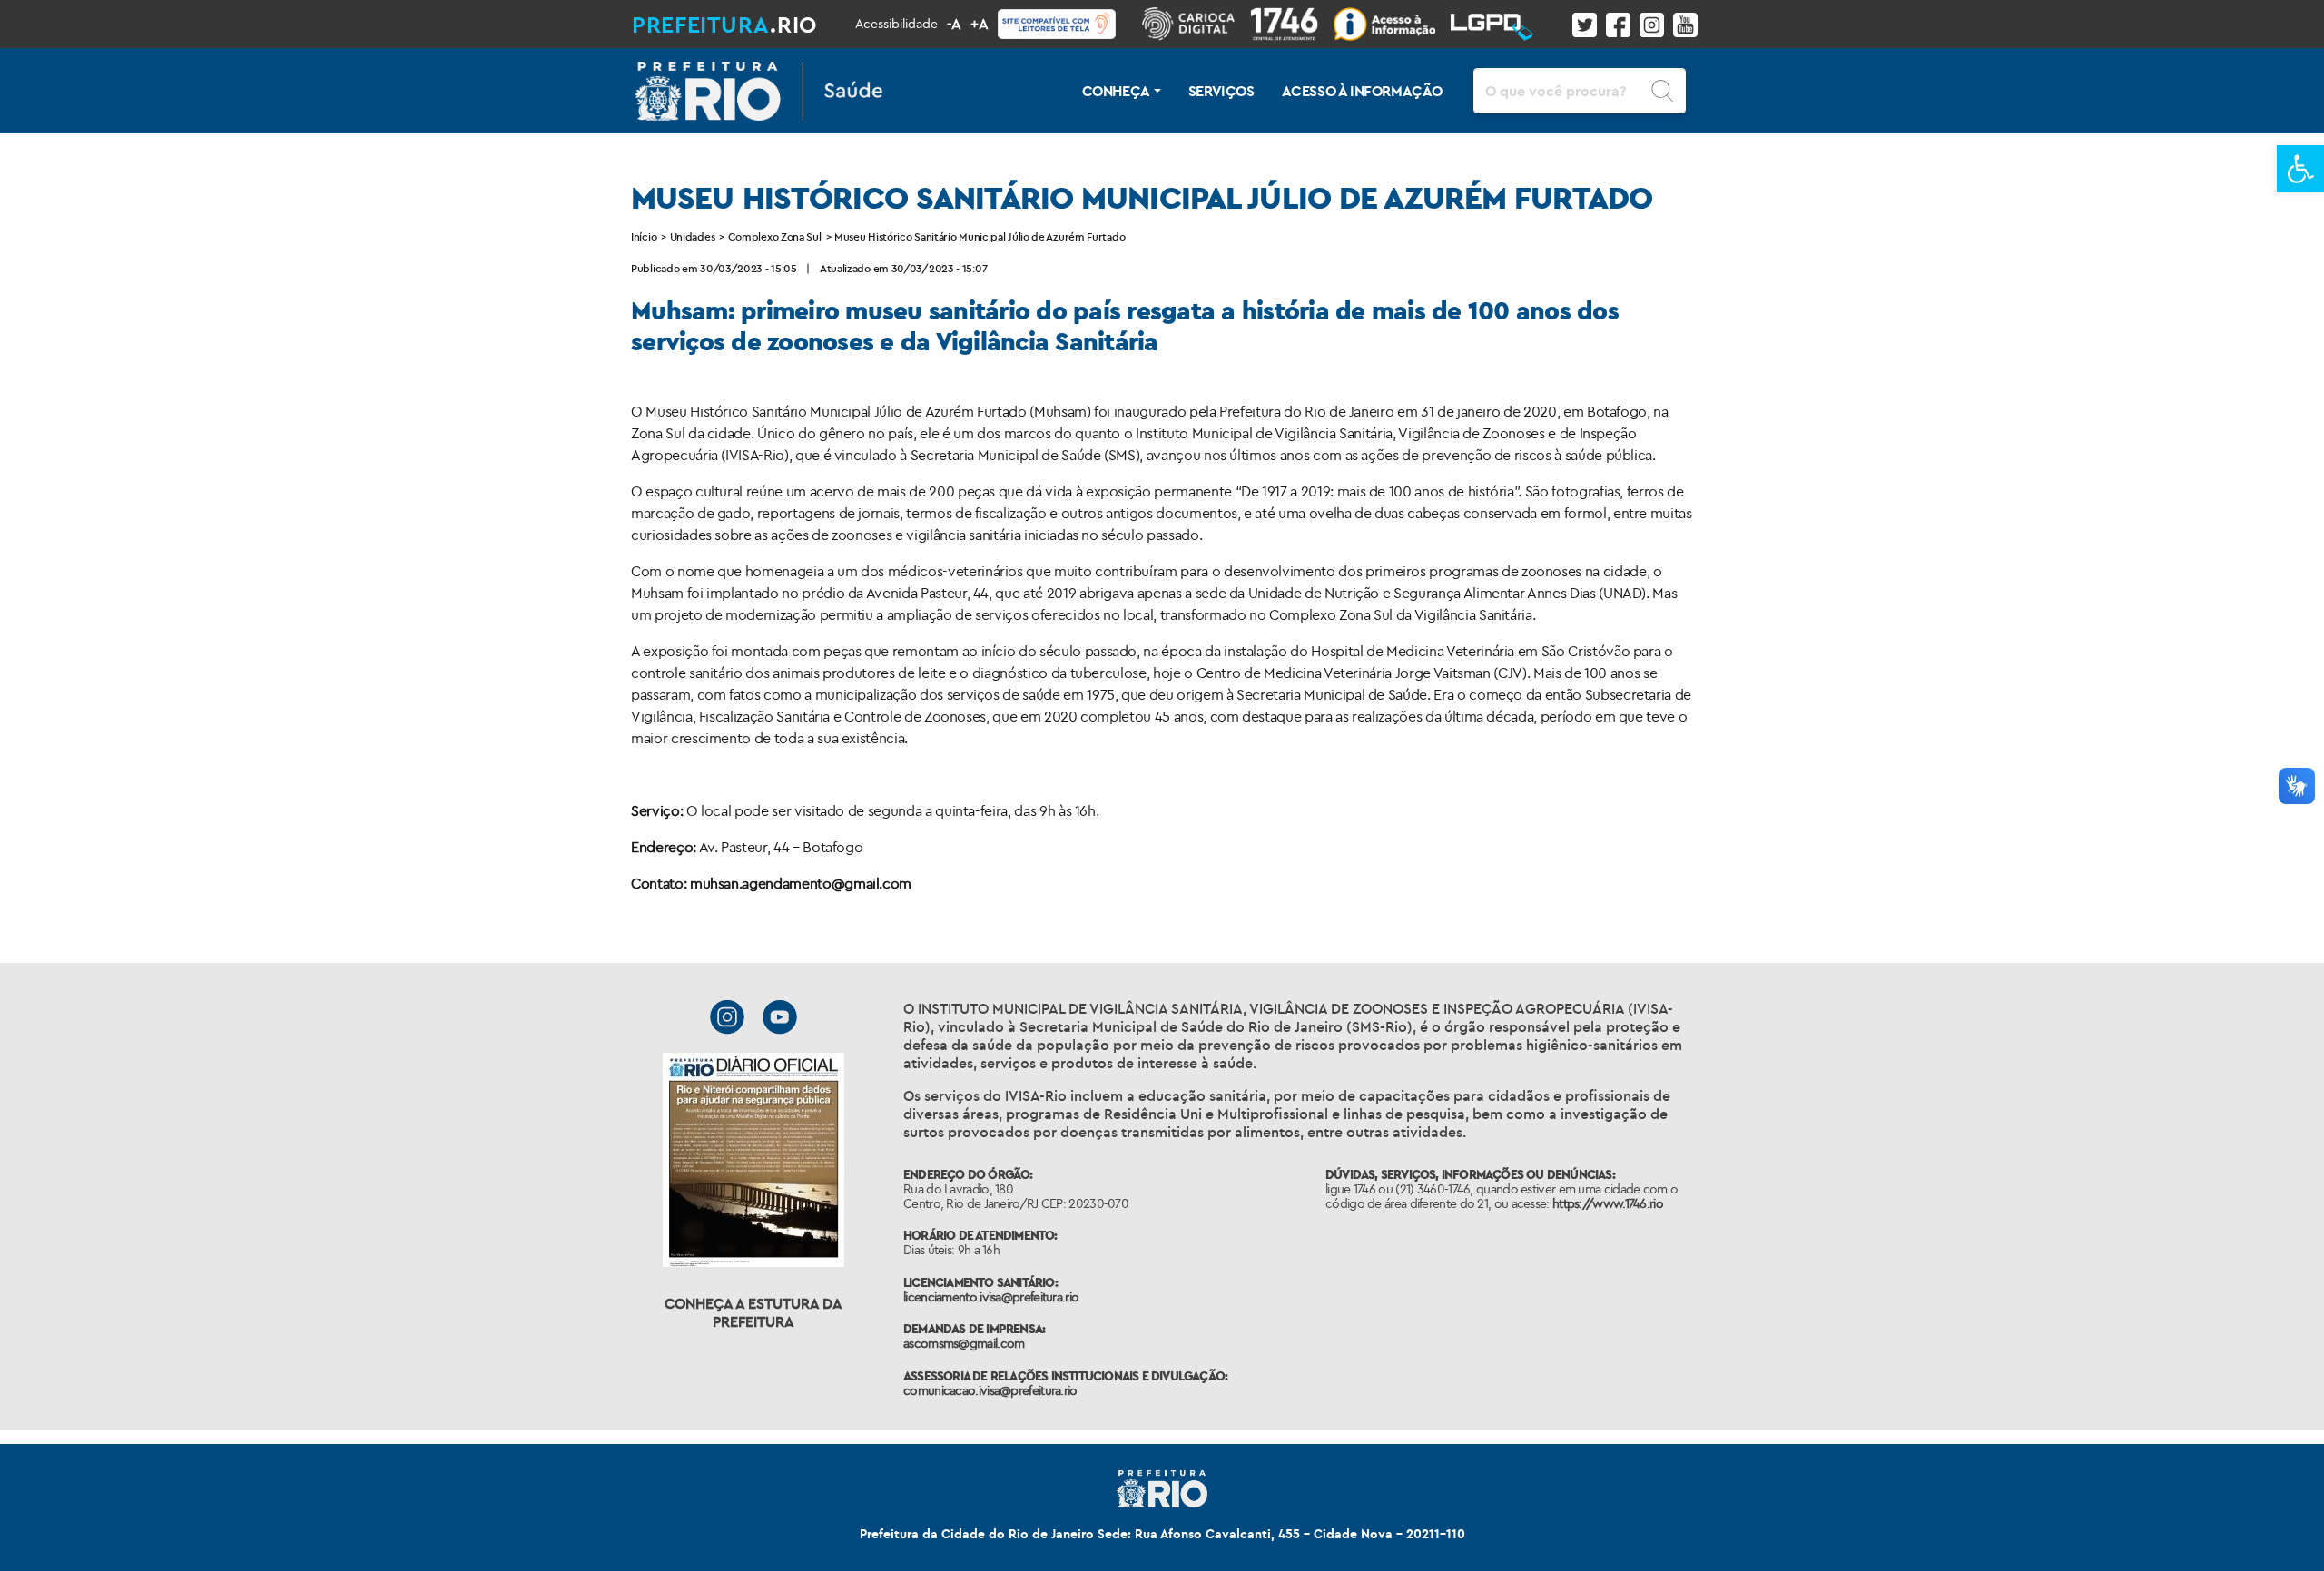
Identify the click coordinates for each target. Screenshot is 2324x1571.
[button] (2300, 169)
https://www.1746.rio (1608, 1203)
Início (644, 236)
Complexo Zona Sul (775, 236)
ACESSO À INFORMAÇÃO (1362, 91)
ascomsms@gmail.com (964, 1343)
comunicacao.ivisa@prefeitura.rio (990, 1390)
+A (980, 24)
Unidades (693, 236)
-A (954, 24)
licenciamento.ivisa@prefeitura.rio (991, 1297)
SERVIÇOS (1221, 91)
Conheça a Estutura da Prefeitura (753, 1312)
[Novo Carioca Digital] (1196, 24)
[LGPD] (1500, 24)
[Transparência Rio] (1392, 24)
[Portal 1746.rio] (1292, 24)
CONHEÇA (1116, 91)
